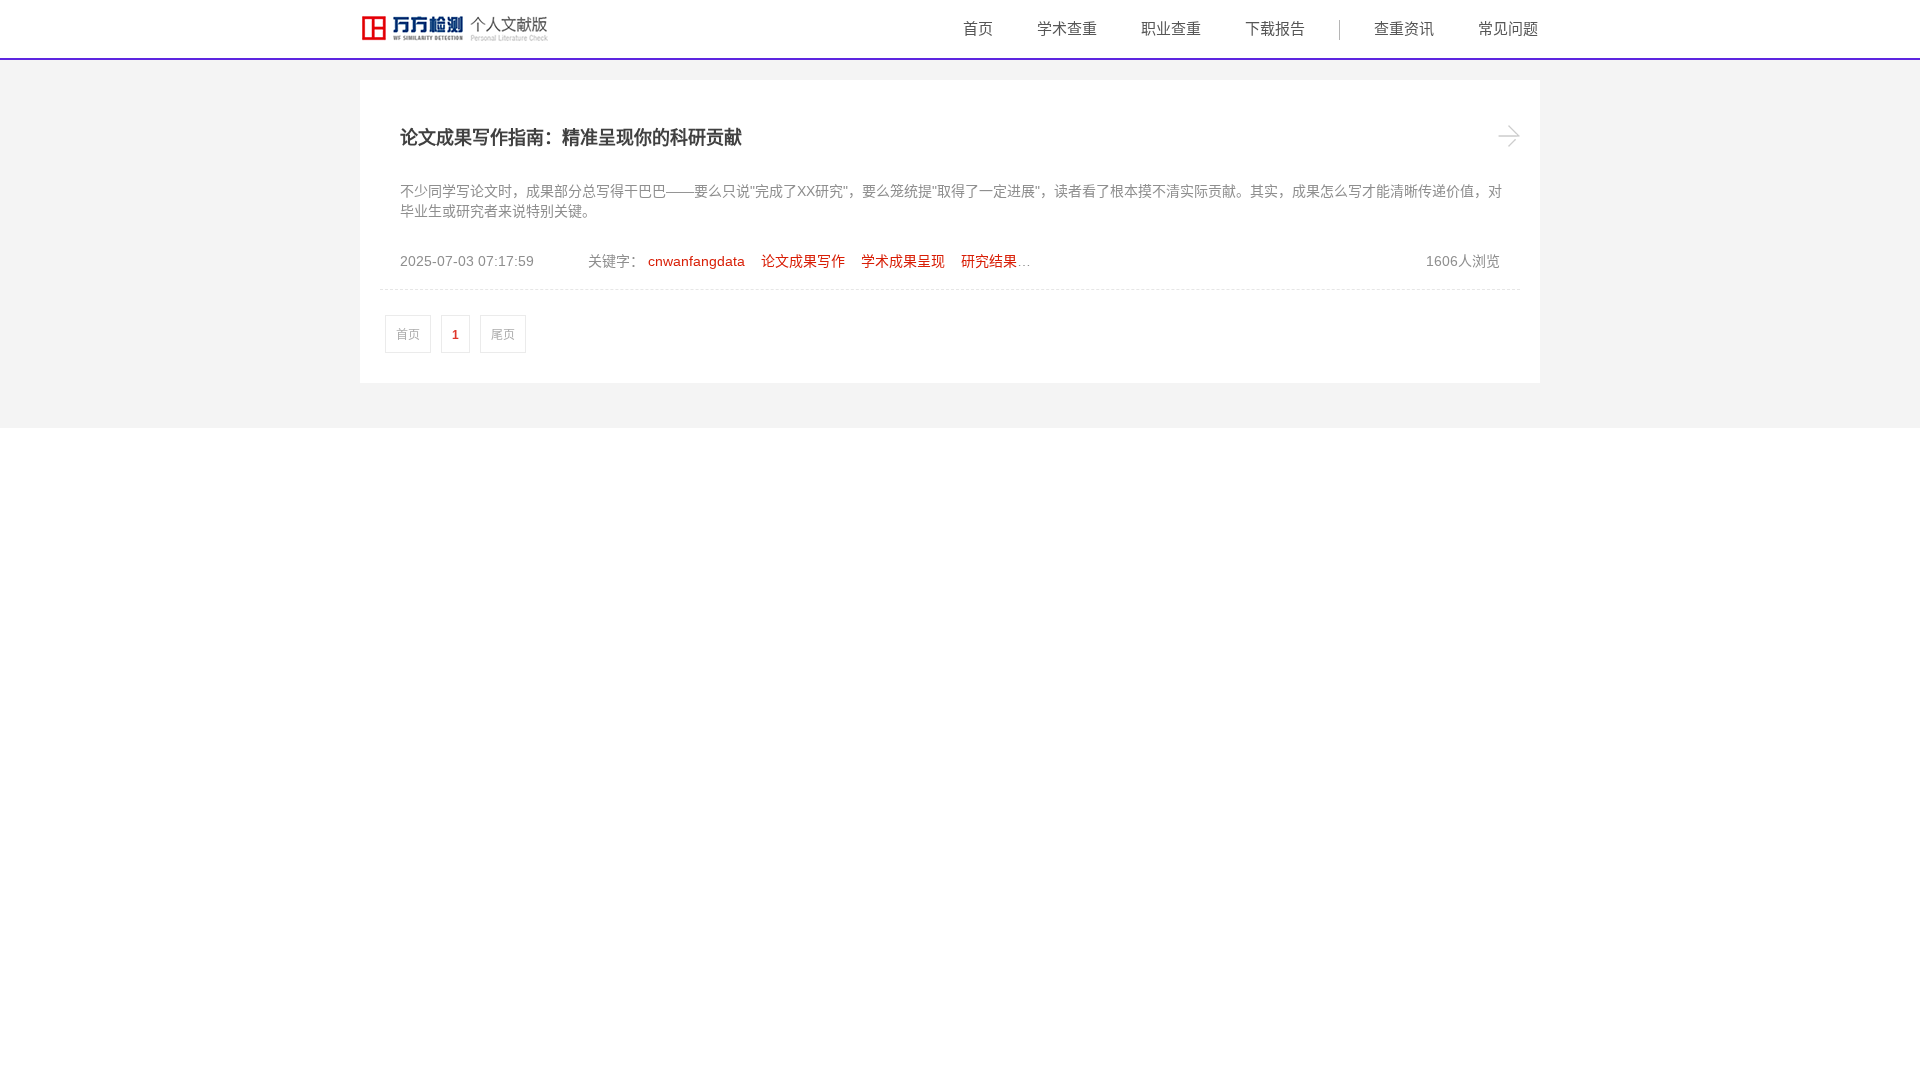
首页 (978, 28)
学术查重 (1067, 28)
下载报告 (1275, 28)
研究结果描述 (1003, 261)
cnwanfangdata (696, 261)
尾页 (503, 335)
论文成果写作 (803, 261)
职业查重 (1171, 28)
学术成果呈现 (903, 261)
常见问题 (1508, 28)
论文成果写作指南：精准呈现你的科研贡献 (571, 138)
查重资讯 (1404, 28)
